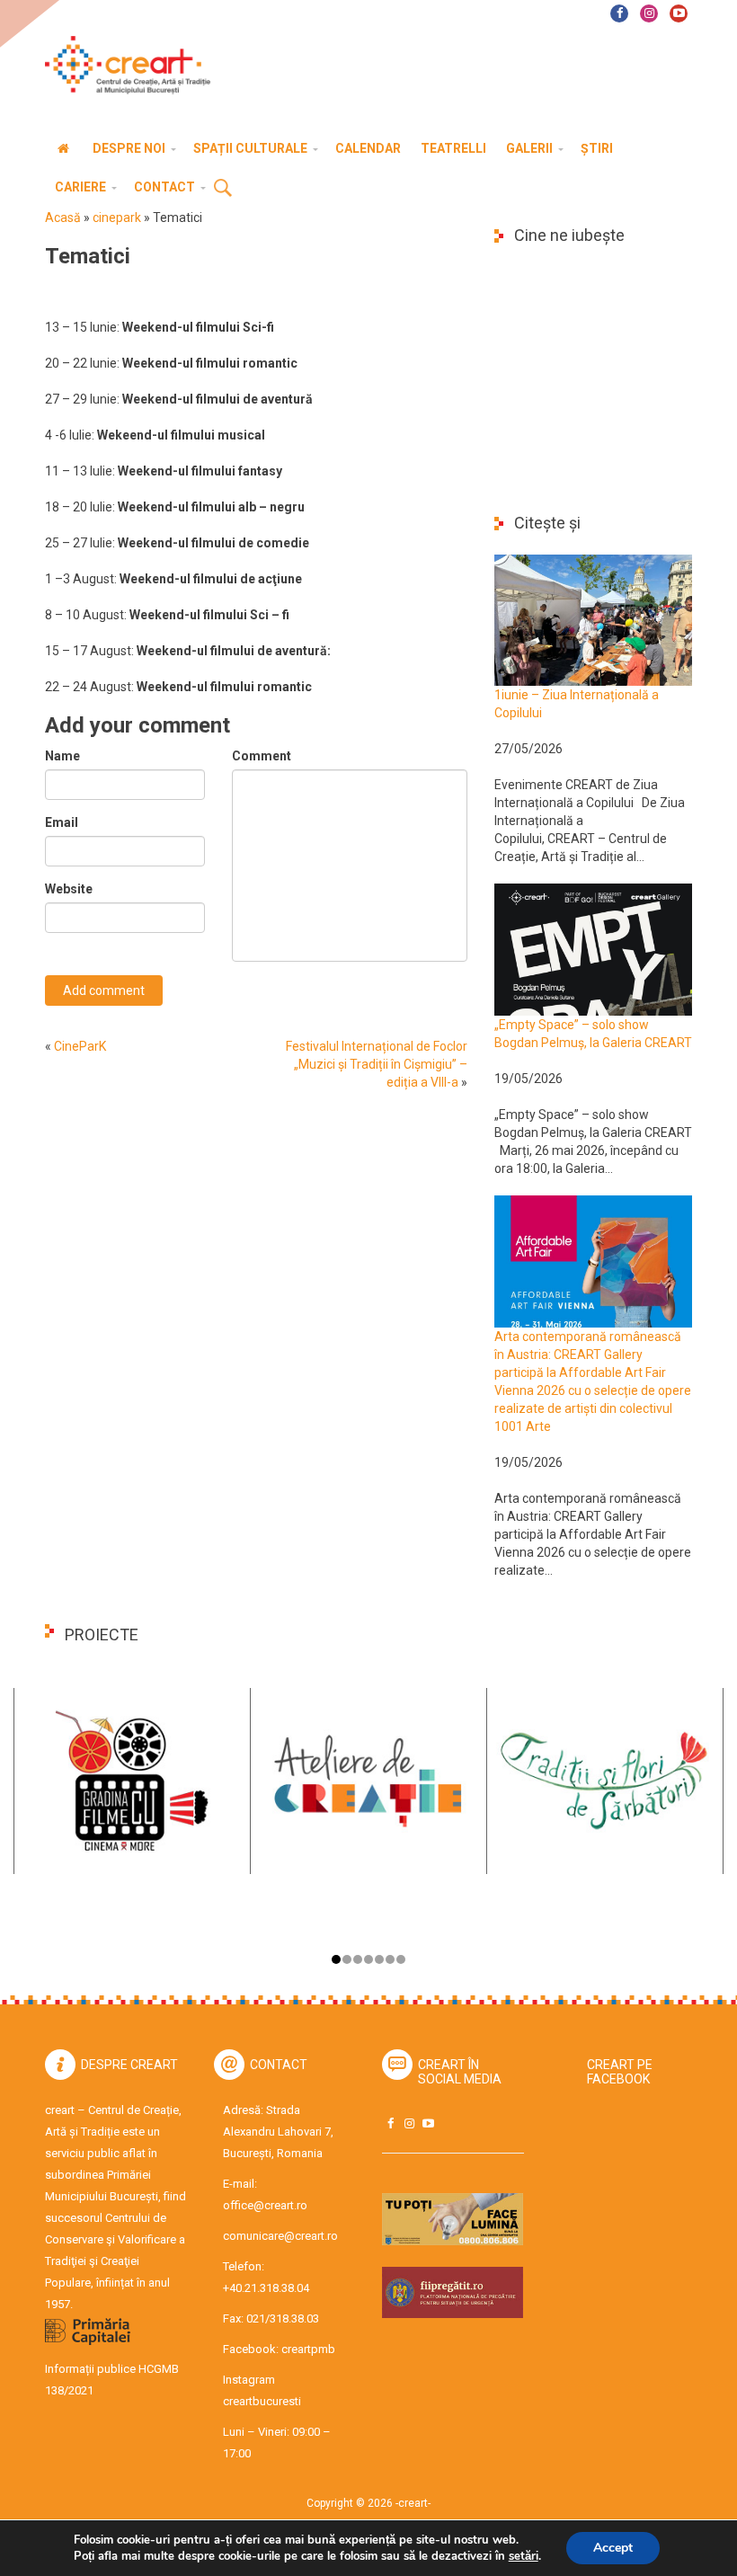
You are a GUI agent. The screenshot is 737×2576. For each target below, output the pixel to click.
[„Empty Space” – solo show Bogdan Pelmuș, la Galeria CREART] (593, 948)
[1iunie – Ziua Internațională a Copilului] (593, 619)
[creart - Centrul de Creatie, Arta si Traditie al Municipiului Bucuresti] (121, 65)
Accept (613, 2548)
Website (69, 889)
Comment (262, 756)
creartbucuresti (262, 2401)
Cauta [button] (223, 189)
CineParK (80, 1046)
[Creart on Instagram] (409, 2123)
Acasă (63, 218)
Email (62, 822)
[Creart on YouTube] (428, 2123)
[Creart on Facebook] (390, 2123)
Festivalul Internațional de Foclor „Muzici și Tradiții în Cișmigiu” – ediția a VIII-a (377, 1064)
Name (62, 756)
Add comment (104, 990)
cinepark (117, 218)
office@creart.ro (265, 2205)
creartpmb (308, 2349)
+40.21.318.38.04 (266, 2288)
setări (524, 2556)
